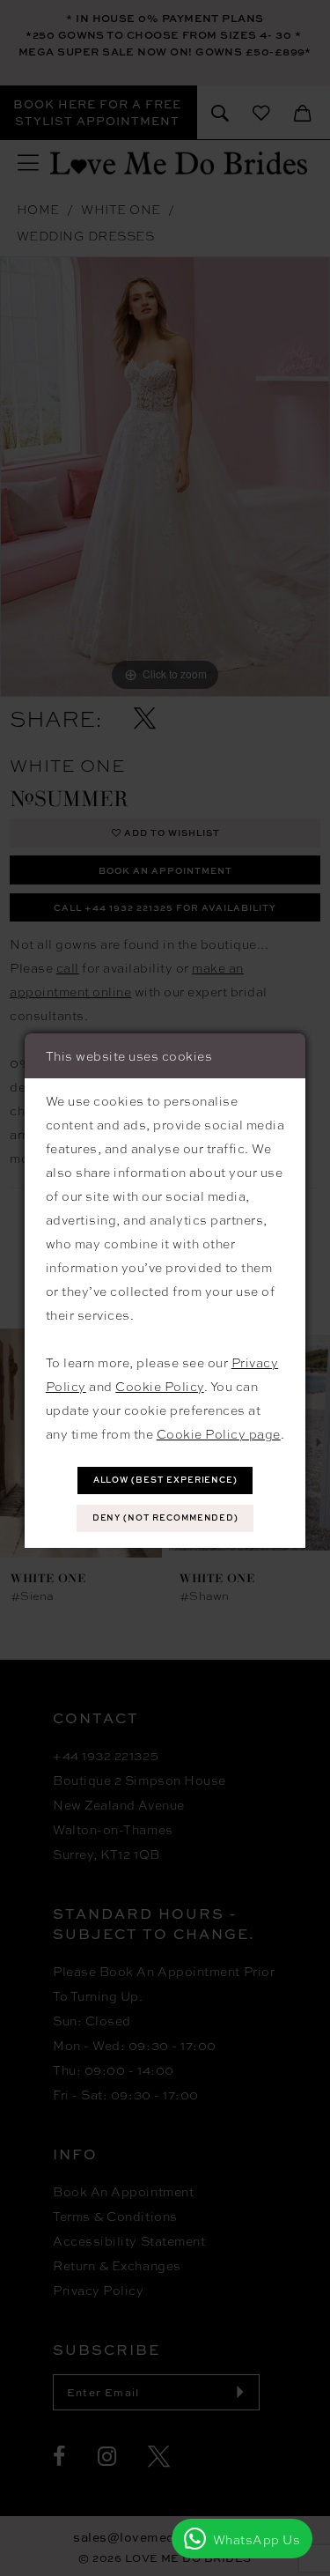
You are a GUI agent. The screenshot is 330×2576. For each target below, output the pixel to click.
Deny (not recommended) (166, 1517)
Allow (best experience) (166, 1480)
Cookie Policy (160, 1386)
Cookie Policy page (219, 1433)
